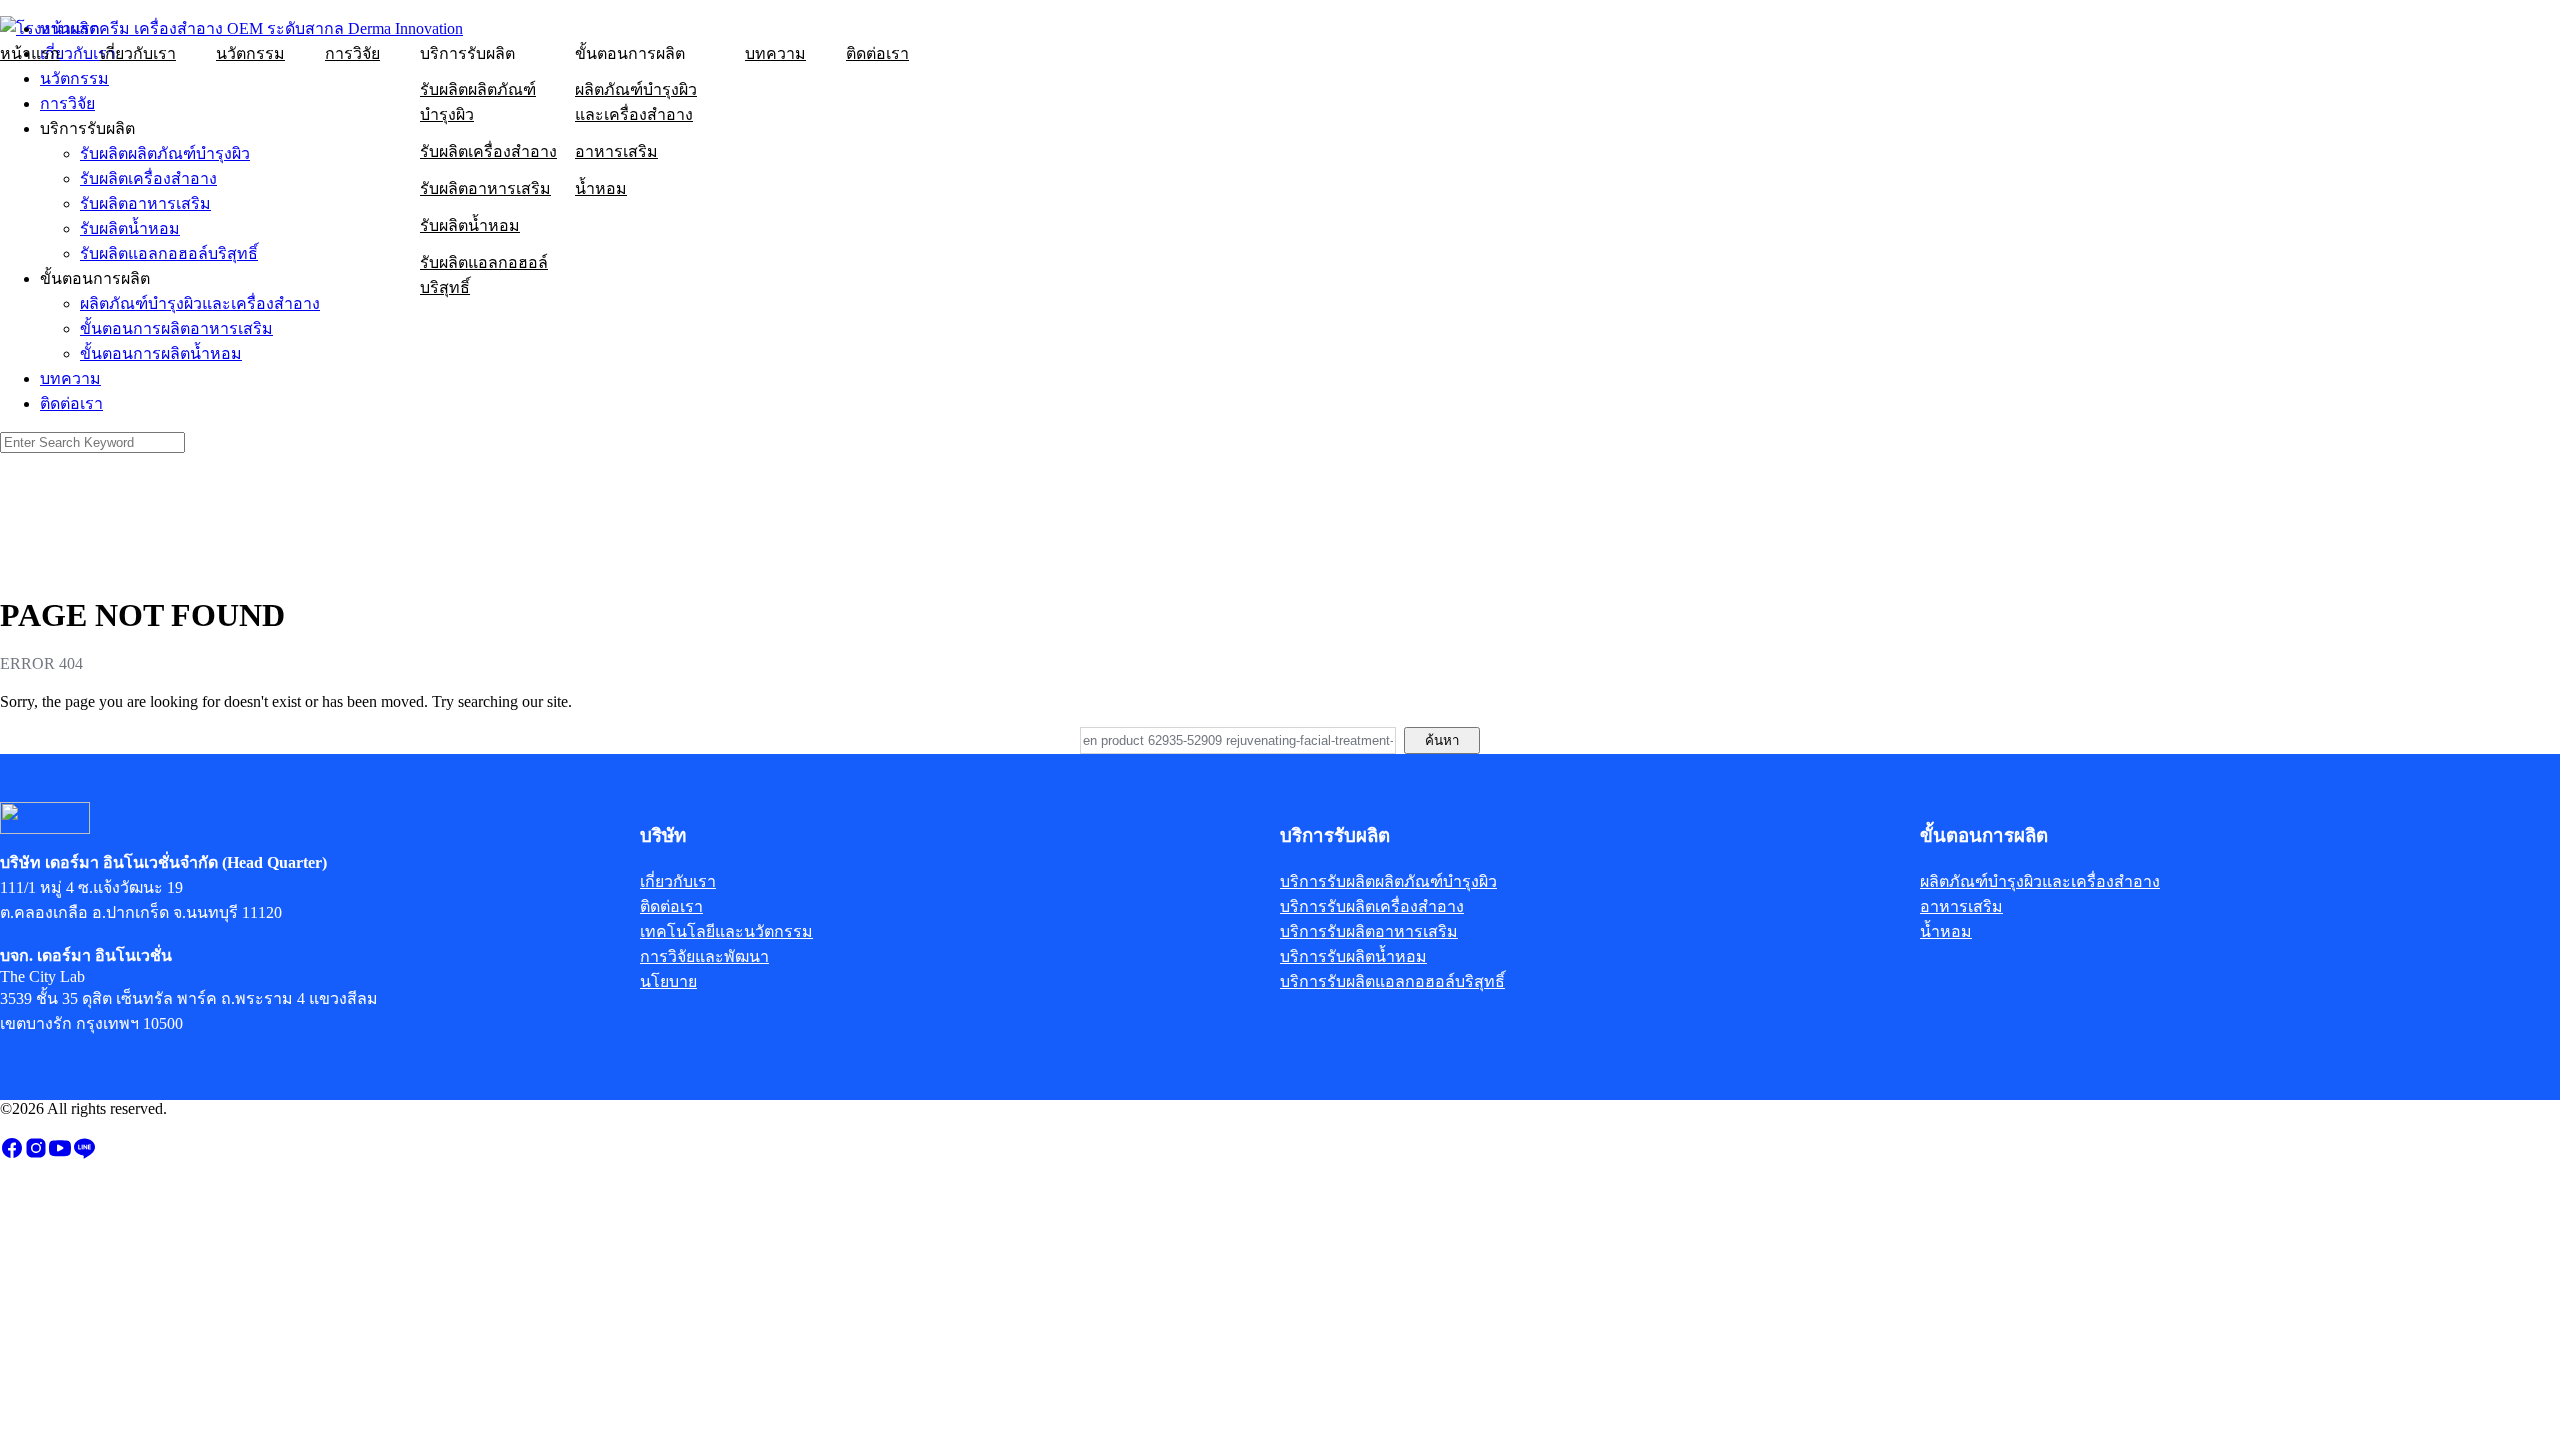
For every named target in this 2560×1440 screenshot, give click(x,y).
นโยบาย (668, 981)
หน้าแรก (30, 53)
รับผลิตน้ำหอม (470, 225)
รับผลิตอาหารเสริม (485, 188)
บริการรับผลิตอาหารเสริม (1369, 931)
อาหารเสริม (616, 151)
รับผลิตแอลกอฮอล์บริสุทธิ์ (484, 275)
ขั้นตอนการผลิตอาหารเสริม (176, 328)
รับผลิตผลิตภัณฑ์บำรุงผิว (478, 102)
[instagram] (36, 1154)
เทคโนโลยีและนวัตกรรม (726, 931)
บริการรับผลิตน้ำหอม (1353, 956)
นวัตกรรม (250, 53)
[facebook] (12, 1154)
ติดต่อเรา (877, 53)
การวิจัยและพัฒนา (704, 956)
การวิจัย (352, 53)
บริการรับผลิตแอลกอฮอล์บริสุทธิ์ (1392, 981)
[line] (84, 1154)
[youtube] (60, 1154)
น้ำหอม (601, 188)
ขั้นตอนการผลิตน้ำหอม (161, 353)
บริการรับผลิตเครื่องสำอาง (1372, 906)
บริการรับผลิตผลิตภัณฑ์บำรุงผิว (1388, 881)
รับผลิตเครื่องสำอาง (488, 151)
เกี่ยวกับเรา (138, 53)
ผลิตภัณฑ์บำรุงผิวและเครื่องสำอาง (636, 102)
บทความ (775, 53)
